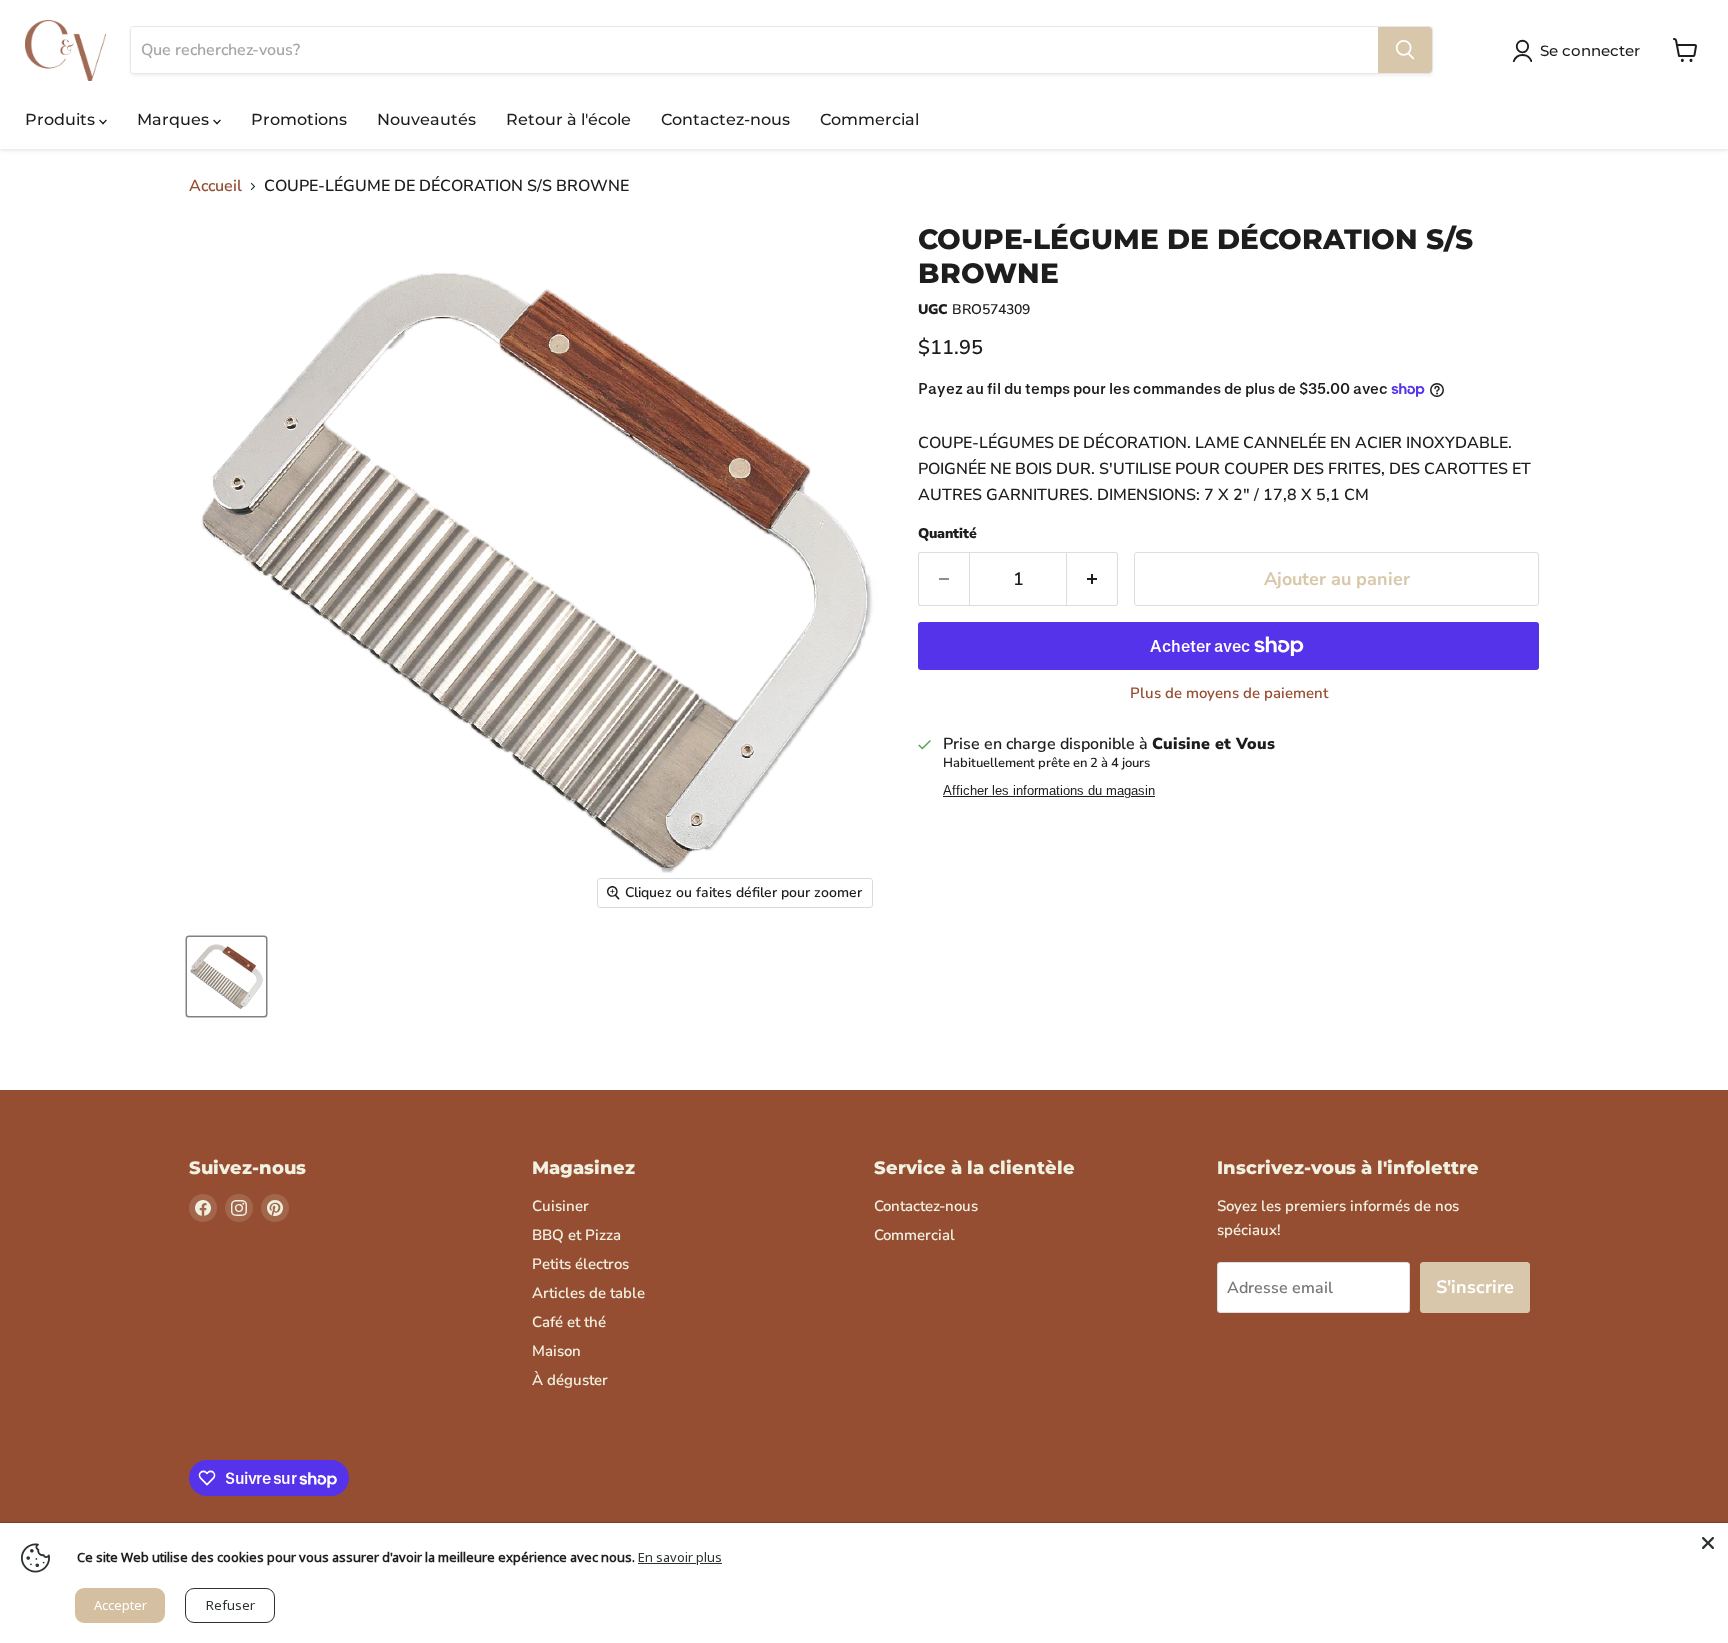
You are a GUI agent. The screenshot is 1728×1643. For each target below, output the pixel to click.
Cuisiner (560, 1206)
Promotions (299, 119)
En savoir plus (680, 1557)
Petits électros (580, 1264)
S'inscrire (1475, 1287)
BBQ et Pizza (576, 1235)
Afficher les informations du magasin (1049, 791)
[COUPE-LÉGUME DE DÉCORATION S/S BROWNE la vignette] (226, 976)
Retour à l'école (568, 119)
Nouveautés (426, 119)
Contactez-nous (725, 119)
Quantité (947, 534)
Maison (556, 1351)
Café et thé (569, 1322)
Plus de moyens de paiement (1229, 693)
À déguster (570, 1380)
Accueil (215, 186)
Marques (175, 119)
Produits (62, 119)
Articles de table (588, 1293)
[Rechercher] (1405, 50)
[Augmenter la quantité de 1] (1092, 579)
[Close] (1708, 1543)
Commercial (869, 119)
